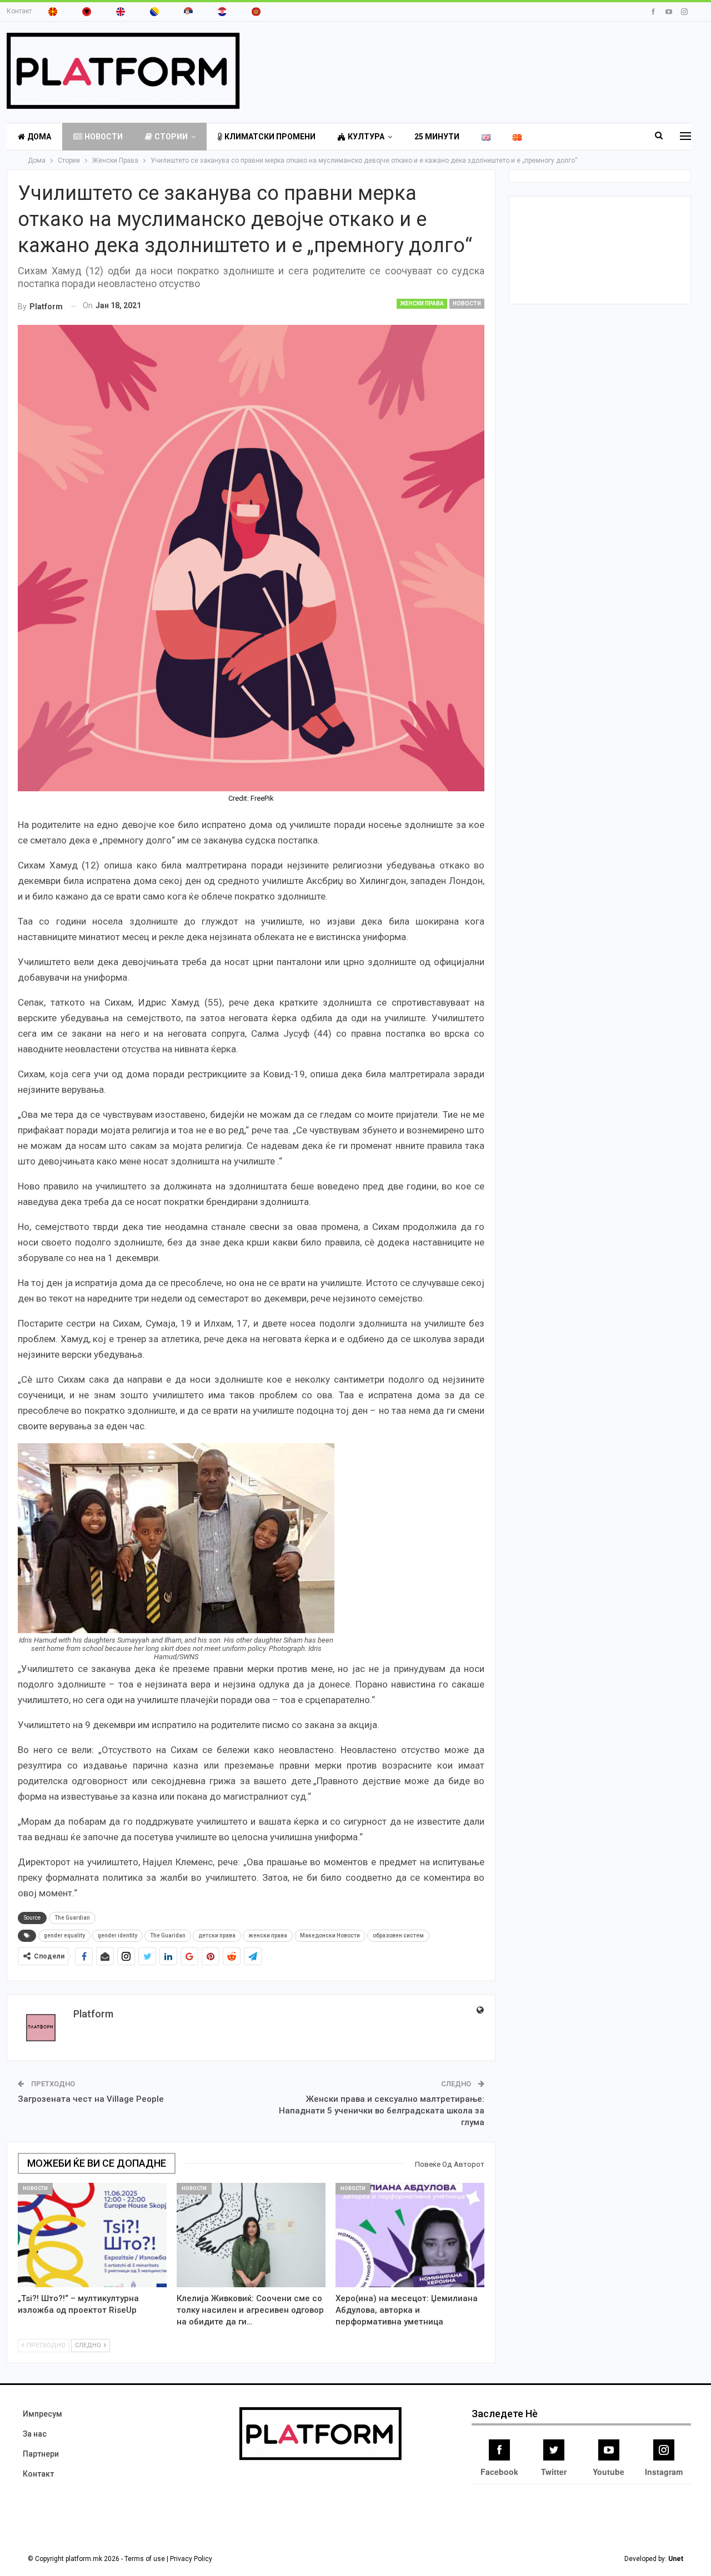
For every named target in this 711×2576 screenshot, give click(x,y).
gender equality (64, 1935)
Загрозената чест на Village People (91, 2099)
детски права (217, 1935)
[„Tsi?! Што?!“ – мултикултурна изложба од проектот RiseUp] (92, 2235)
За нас (35, 2434)
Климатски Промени (270, 137)
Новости (104, 137)
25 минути (437, 137)
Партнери (41, 2454)
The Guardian (72, 1918)
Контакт (19, 11)
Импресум (42, 2414)
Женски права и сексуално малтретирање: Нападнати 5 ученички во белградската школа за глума (382, 2111)
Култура (366, 137)
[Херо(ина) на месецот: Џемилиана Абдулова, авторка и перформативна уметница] (410, 2235)
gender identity (117, 1935)
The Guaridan (168, 1935)
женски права (268, 1935)
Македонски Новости (330, 1935)
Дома (39, 137)
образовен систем (398, 1935)
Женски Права (422, 303)
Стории (171, 137)
